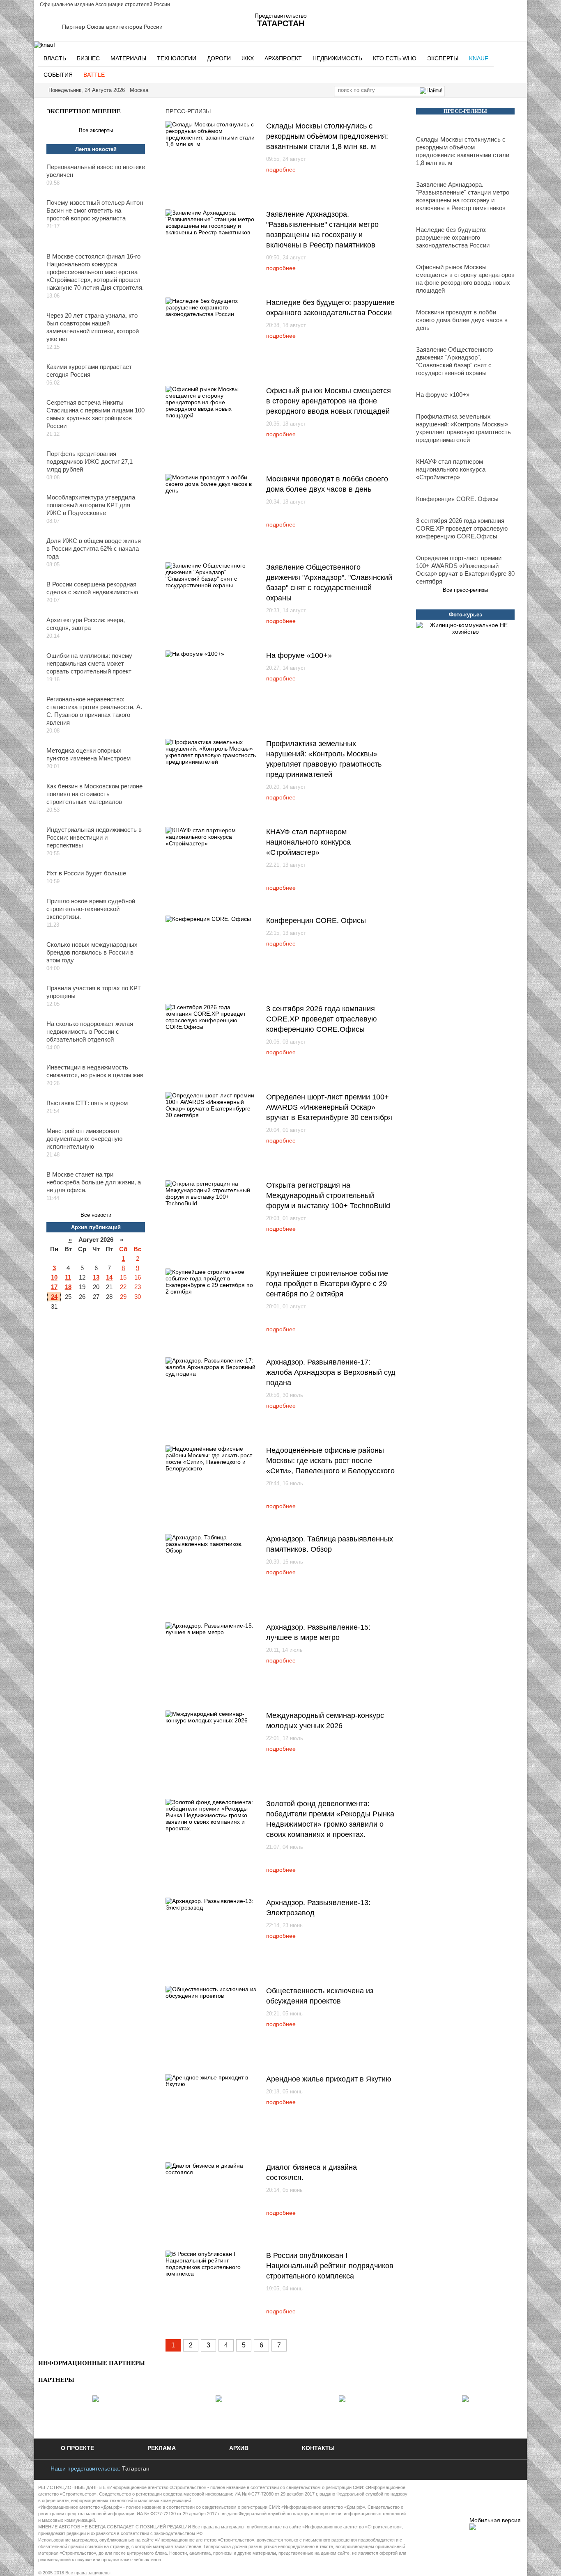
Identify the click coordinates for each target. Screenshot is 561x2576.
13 (96, 1277)
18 (68, 1287)
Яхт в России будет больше (86, 873)
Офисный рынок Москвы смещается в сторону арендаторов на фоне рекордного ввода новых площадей (329, 401)
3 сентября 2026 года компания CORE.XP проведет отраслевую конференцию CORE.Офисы (322, 1019)
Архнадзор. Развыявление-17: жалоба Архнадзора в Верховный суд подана (331, 1372)
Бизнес (88, 58)
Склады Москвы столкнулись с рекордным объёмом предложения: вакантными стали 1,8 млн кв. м (327, 136)
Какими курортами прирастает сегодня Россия (89, 371)
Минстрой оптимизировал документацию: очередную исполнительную (84, 1139)
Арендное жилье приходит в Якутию (329, 2079)
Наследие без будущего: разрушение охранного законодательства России (453, 237)
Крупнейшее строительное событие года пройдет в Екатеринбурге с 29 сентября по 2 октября (327, 1284)
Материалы (128, 58)
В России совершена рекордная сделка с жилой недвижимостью (92, 588)
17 (54, 1287)
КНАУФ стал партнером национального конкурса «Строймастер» (308, 842)
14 (109, 1277)
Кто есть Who (395, 58)
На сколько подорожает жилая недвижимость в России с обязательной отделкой (90, 1032)
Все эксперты (96, 130)
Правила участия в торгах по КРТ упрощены (94, 992)
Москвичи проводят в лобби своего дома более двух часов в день (462, 320)
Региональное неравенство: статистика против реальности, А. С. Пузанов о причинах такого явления (94, 711)
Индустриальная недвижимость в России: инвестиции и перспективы (94, 837)
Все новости (96, 1215)
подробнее (281, 169)
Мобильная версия (495, 2520)
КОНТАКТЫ (318, 2448)
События (58, 75)
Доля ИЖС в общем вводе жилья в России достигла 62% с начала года (94, 548)
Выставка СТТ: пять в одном (87, 1103)
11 (68, 1277)
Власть (55, 58)
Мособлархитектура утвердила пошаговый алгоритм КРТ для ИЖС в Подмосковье (91, 505)
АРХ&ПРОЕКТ (283, 58)
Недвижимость (337, 58)
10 (54, 1277)
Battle (94, 75)
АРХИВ (239, 2448)
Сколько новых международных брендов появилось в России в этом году (92, 952)
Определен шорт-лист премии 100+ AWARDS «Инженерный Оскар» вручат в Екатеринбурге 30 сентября (329, 1107)
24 (54, 1297)
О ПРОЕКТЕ (77, 2448)
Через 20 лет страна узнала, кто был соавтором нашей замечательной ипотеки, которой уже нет (93, 327)
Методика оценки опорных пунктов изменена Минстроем (89, 754)
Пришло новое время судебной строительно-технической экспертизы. (91, 909)
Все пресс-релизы (465, 590)
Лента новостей (96, 149)
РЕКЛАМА (162, 2448)
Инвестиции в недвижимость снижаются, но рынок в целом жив (95, 1071)
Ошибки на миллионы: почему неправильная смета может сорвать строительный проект (89, 663)
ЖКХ (248, 58)
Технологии (177, 58)
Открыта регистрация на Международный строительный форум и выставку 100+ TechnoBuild (328, 1195)
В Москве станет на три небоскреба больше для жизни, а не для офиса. (94, 1182)
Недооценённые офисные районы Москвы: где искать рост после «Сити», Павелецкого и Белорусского (330, 1461)
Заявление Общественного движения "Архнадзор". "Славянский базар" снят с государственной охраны (454, 361)
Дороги (219, 58)
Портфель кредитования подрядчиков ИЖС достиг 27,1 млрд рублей (90, 461)
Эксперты (443, 58)
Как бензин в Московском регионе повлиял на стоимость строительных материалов (94, 794)
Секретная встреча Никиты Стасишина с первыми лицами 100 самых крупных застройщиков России (95, 414)
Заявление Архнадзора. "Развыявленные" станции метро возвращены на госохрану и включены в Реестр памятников (463, 196)
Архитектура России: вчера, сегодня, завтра (86, 624)
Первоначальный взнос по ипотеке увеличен (96, 171)
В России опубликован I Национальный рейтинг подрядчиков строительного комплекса (330, 2266)
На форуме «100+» (299, 655)
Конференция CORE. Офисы (316, 920)
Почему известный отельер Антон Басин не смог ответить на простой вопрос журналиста (95, 210)
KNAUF (479, 58)
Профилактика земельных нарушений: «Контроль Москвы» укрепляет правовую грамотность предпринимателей (463, 428)
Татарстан (136, 2468)
